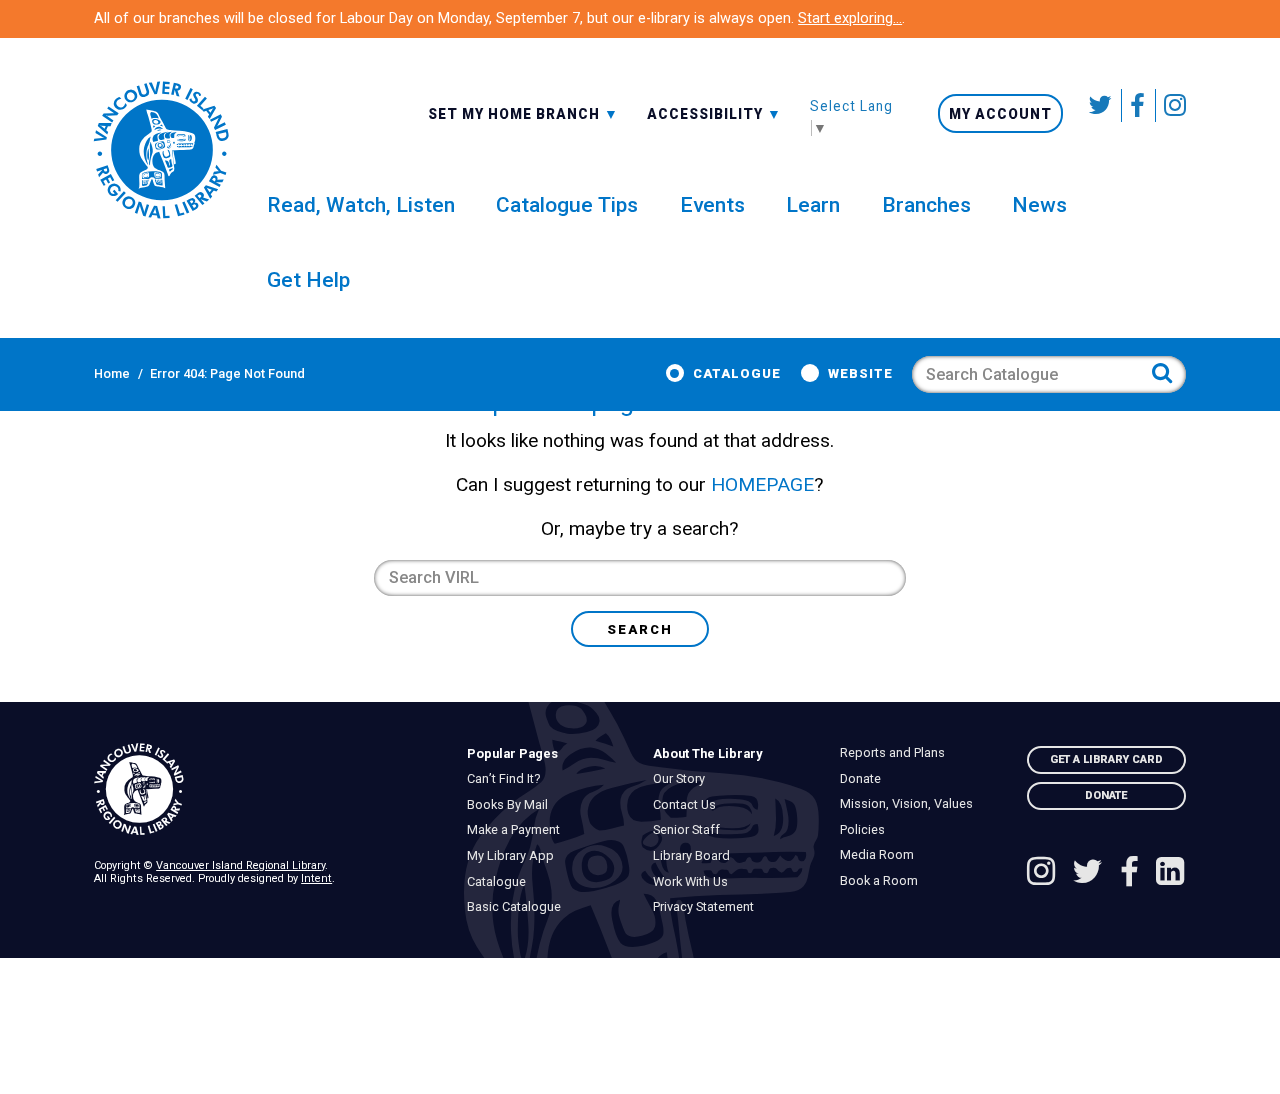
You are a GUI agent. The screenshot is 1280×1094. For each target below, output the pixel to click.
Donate (865, 779)
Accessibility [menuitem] (714, 113)
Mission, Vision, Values (911, 804)
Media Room (881, 855)
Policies (867, 830)
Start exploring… (850, 18)
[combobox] (523, 113)
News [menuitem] (1039, 204)
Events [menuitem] (712, 204)
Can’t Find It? (508, 779)
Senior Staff (692, 830)
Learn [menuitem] (813, 204)
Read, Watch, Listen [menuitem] (361, 204)
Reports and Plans (897, 753)
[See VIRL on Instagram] (1171, 105)
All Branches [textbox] (486, 112)
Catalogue (737, 373)
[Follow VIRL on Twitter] (1101, 105)
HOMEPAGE (762, 484)
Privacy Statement (709, 907)
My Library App (515, 856)
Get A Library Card (1106, 759)
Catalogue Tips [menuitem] (567, 204)
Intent (316, 878)
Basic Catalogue (518, 907)
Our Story (684, 779)
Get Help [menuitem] (308, 279)
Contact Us (690, 805)
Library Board (697, 856)
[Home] (267, 790)
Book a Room (883, 881)
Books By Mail (512, 805)
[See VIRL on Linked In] (1170, 873)
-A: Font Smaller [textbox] (714, 112)
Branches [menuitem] (926, 204)
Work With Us (696, 882)
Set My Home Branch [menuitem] (516, 113)
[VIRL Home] (161, 150)
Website (860, 373)
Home (112, 373)
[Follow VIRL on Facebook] (1138, 105)
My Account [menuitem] (1000, 114)
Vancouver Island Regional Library (240, 865)
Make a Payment (518, 830)
